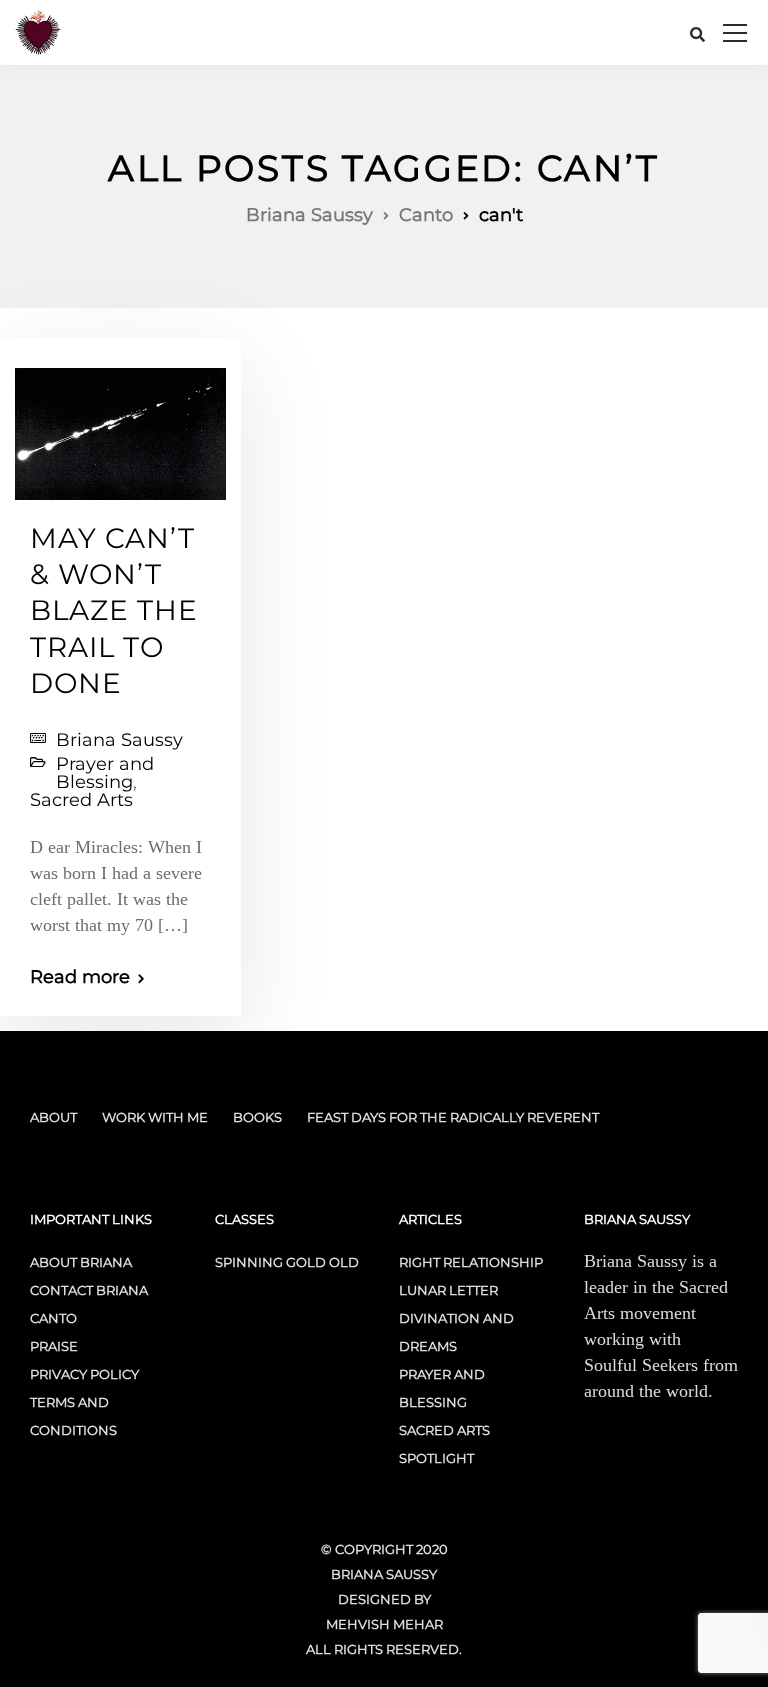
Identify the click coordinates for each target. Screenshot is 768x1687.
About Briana (81, 1262)
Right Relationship (471, 1262)
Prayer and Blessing (105, 773)
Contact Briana (89, 1290)
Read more (80, 977)
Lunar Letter (448, 1290)
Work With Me (155, 1117)
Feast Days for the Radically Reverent (453, 1117)
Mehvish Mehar (384, 1624)
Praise (54, 1346)
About (53, 1117)
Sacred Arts (81, 800)
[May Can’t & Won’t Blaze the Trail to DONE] (120, 425)
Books (257, 1117)
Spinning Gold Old (287, 1262)
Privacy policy (84, 1374)
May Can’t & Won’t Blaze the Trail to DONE (114, 611)
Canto (53, 1318)
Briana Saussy (119, 740)
